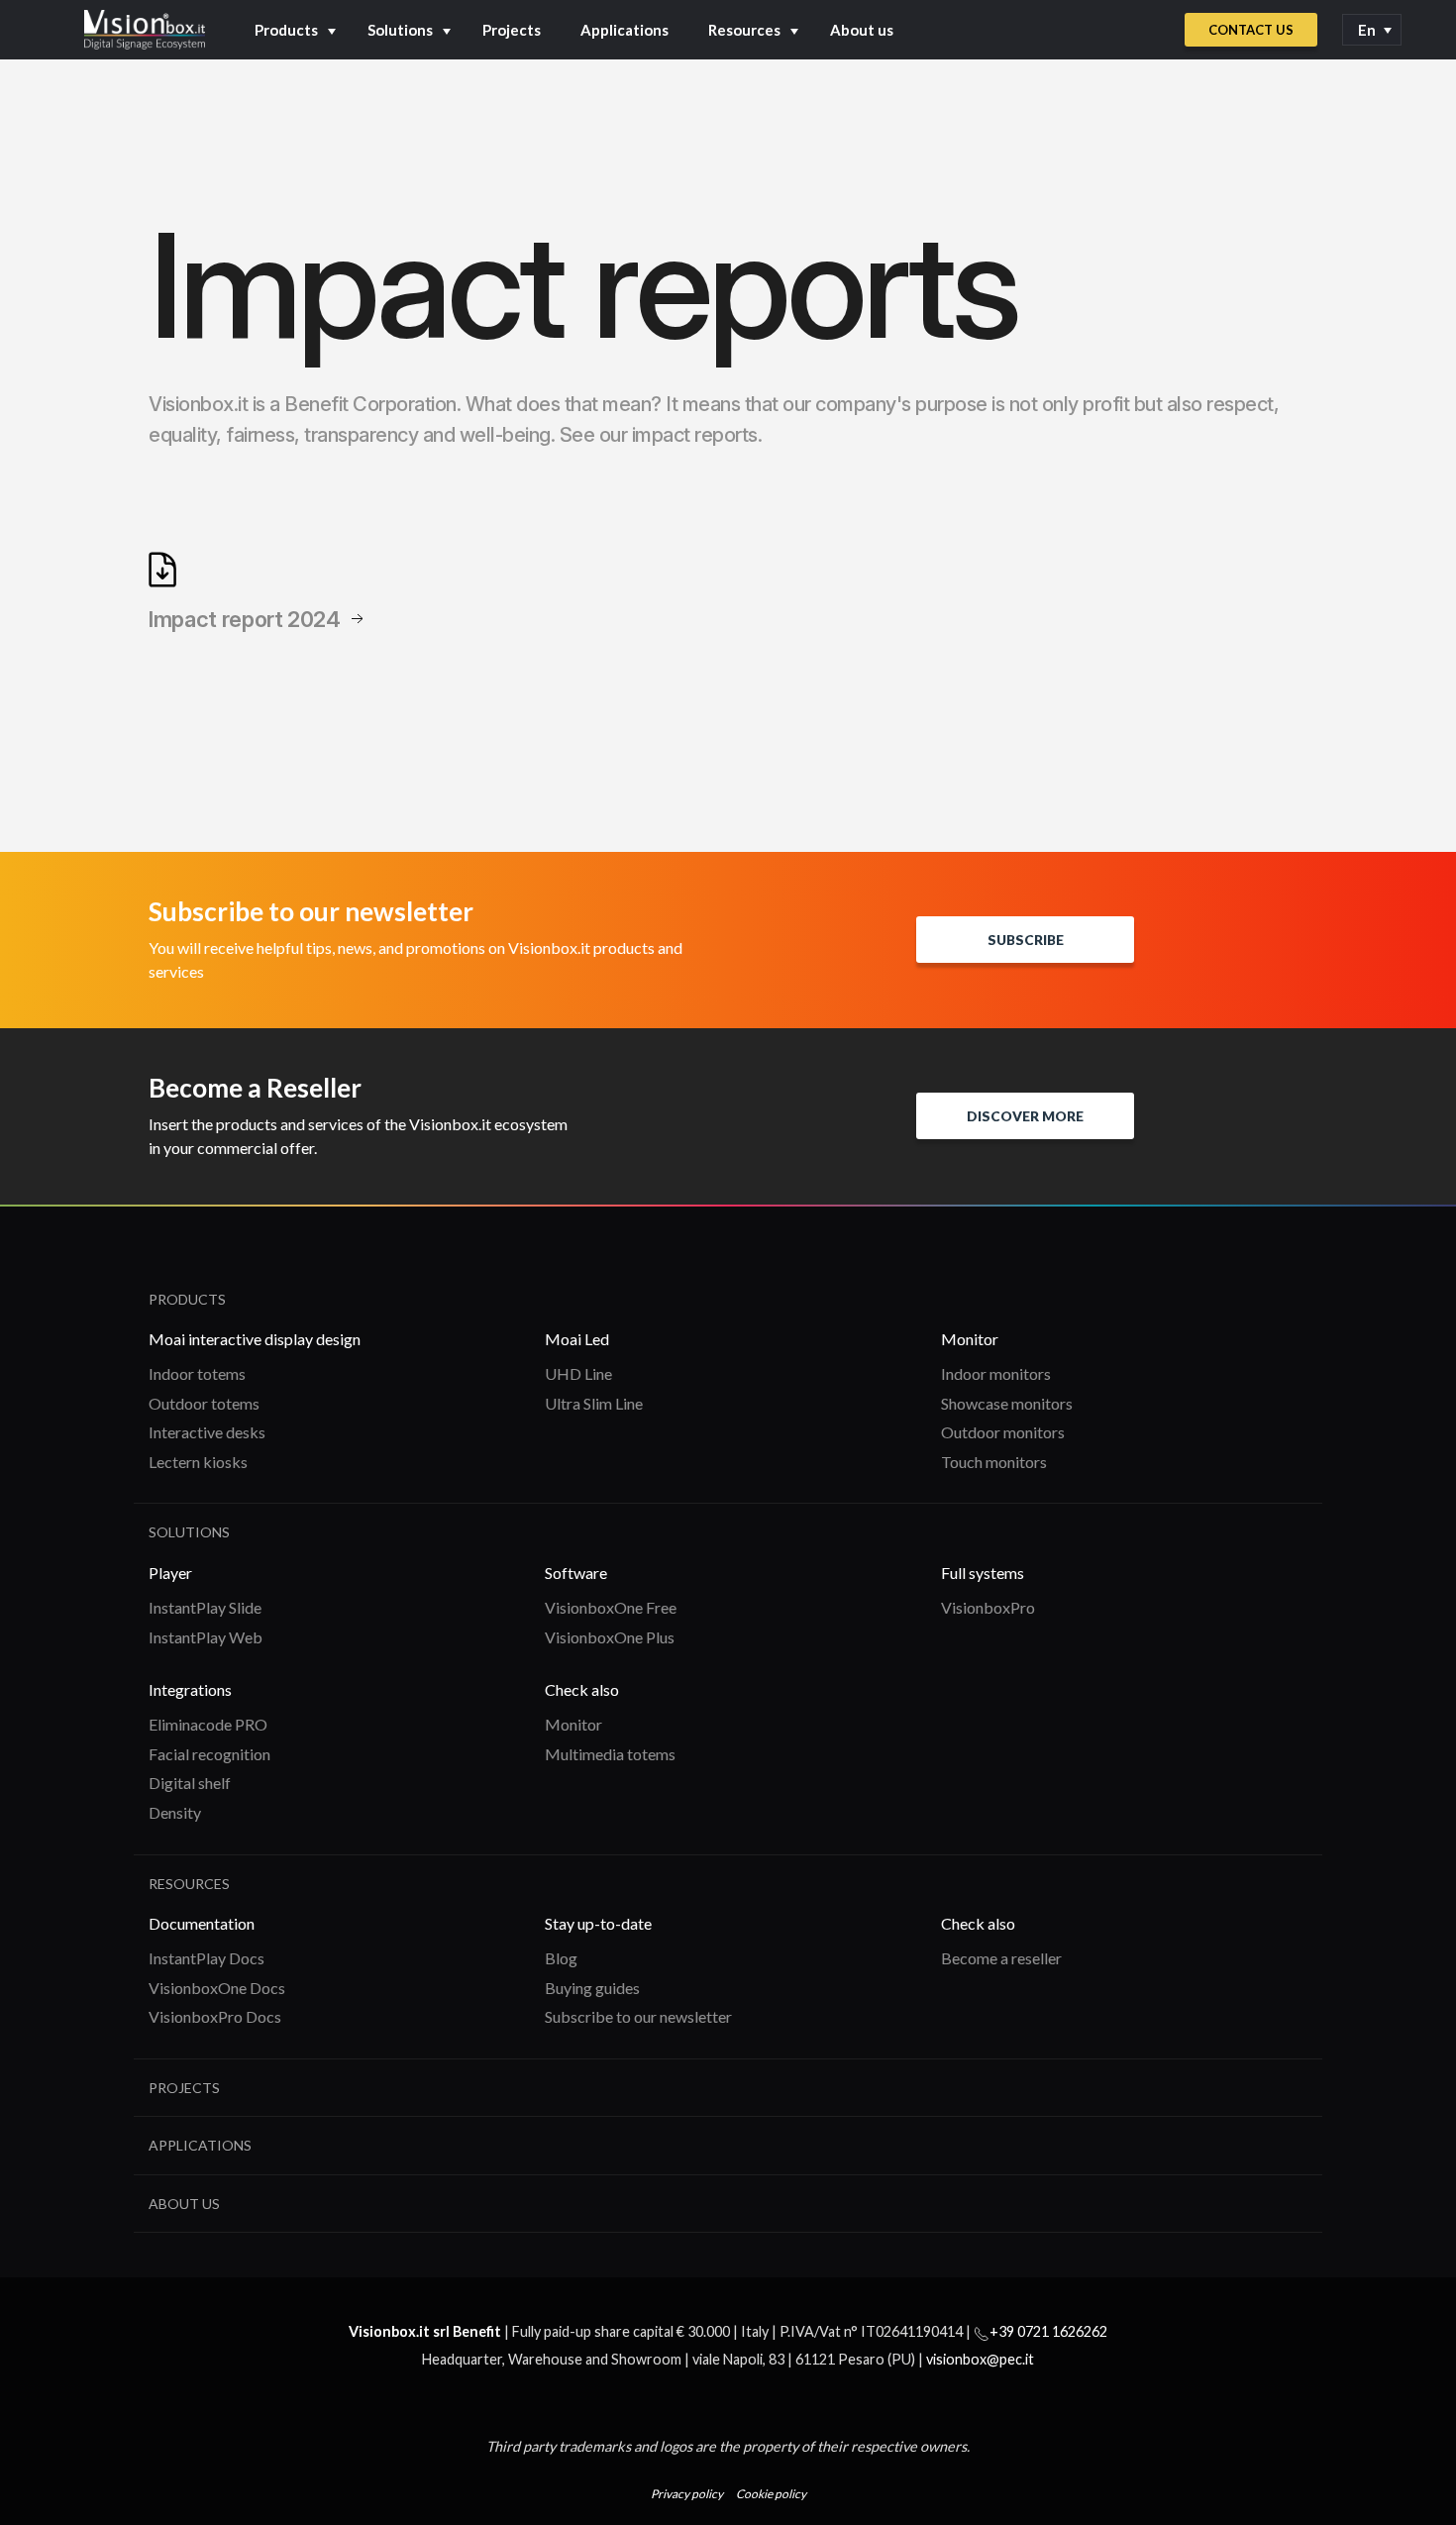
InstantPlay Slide (205, 1607)
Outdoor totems (204, 1403)
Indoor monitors (996, 1373)
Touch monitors (994, 1462)
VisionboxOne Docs (217, 1988)
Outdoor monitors (1003, 1432)
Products (286, 30)
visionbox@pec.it (980, 2359)
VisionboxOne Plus (610, 1637)
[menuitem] (1372, 30)
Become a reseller (1001, 1958)
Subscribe (1026, 940)
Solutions (400, 30)
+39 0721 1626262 (1048, 2331)
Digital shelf (190, 1783)
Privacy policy (687, 2494)
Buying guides (592, 1988)
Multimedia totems (610, 1754)
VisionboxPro (988, 1607)
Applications (624, 30)
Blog (561, 1958)
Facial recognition (209, 1754)
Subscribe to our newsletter (638, 2016)
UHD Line (578, 1373)
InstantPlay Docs (207, 1958)
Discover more (1025, 1116)
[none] (1372, 30)
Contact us (1251, 30)
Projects (512, 30)
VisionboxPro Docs (215, 2016)
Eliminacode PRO (208, 1724)
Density (175, 1812)
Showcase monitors (1007, 1403)
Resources (744, 30)
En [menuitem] (1367, 30)
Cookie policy (771, 2494)
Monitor (573, 1724)
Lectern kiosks (198, 1462)
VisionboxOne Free (611, 1607)
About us (862, 30)
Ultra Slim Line (594, 1403)
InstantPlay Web (206, 1637)
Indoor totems (197, 1373)
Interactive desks (207, 1432)
